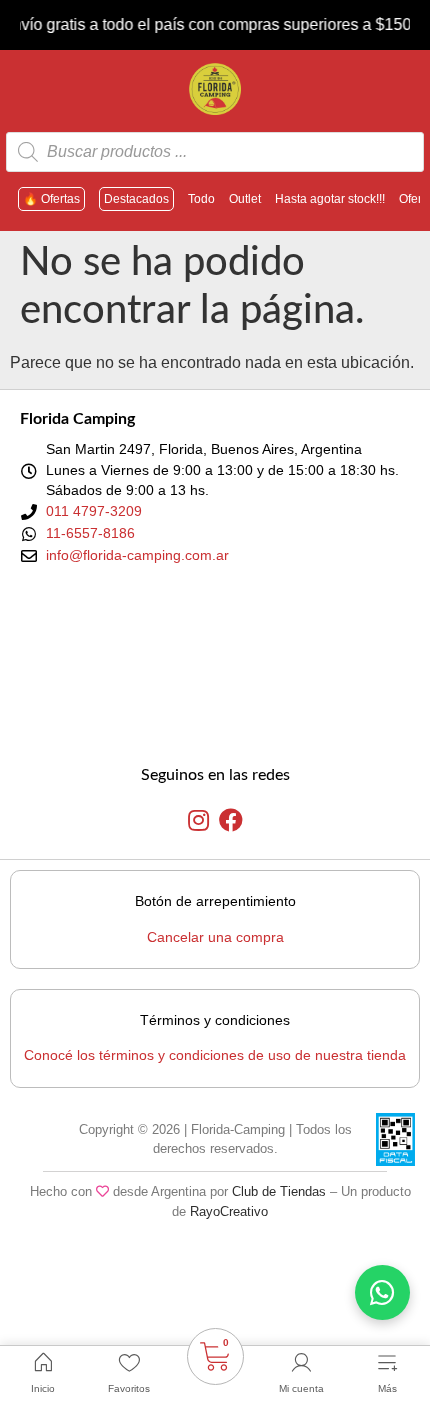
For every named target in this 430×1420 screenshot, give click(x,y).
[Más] (387, 1363)
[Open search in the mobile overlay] (215, 152)
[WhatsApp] (382, 1292)
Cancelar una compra (215, 937)
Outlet (245, 199)
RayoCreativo (229, 1211)
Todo (201, 199)
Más (387, 1388)
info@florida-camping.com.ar (137, 555)
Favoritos (129, 1388)
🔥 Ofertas (51, 199)
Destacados (136, 199)
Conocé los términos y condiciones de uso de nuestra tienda (215, 1055)
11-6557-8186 (90, 533)
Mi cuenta (301, 1388)
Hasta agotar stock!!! (330, 199)
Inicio (43, 1388)
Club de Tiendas (279, 1191)
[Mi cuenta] (301, 1363)
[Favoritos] (129, 1363)
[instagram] (198, 821)
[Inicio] (43, 1363)
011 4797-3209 (94, 511)
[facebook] (231, 821)
